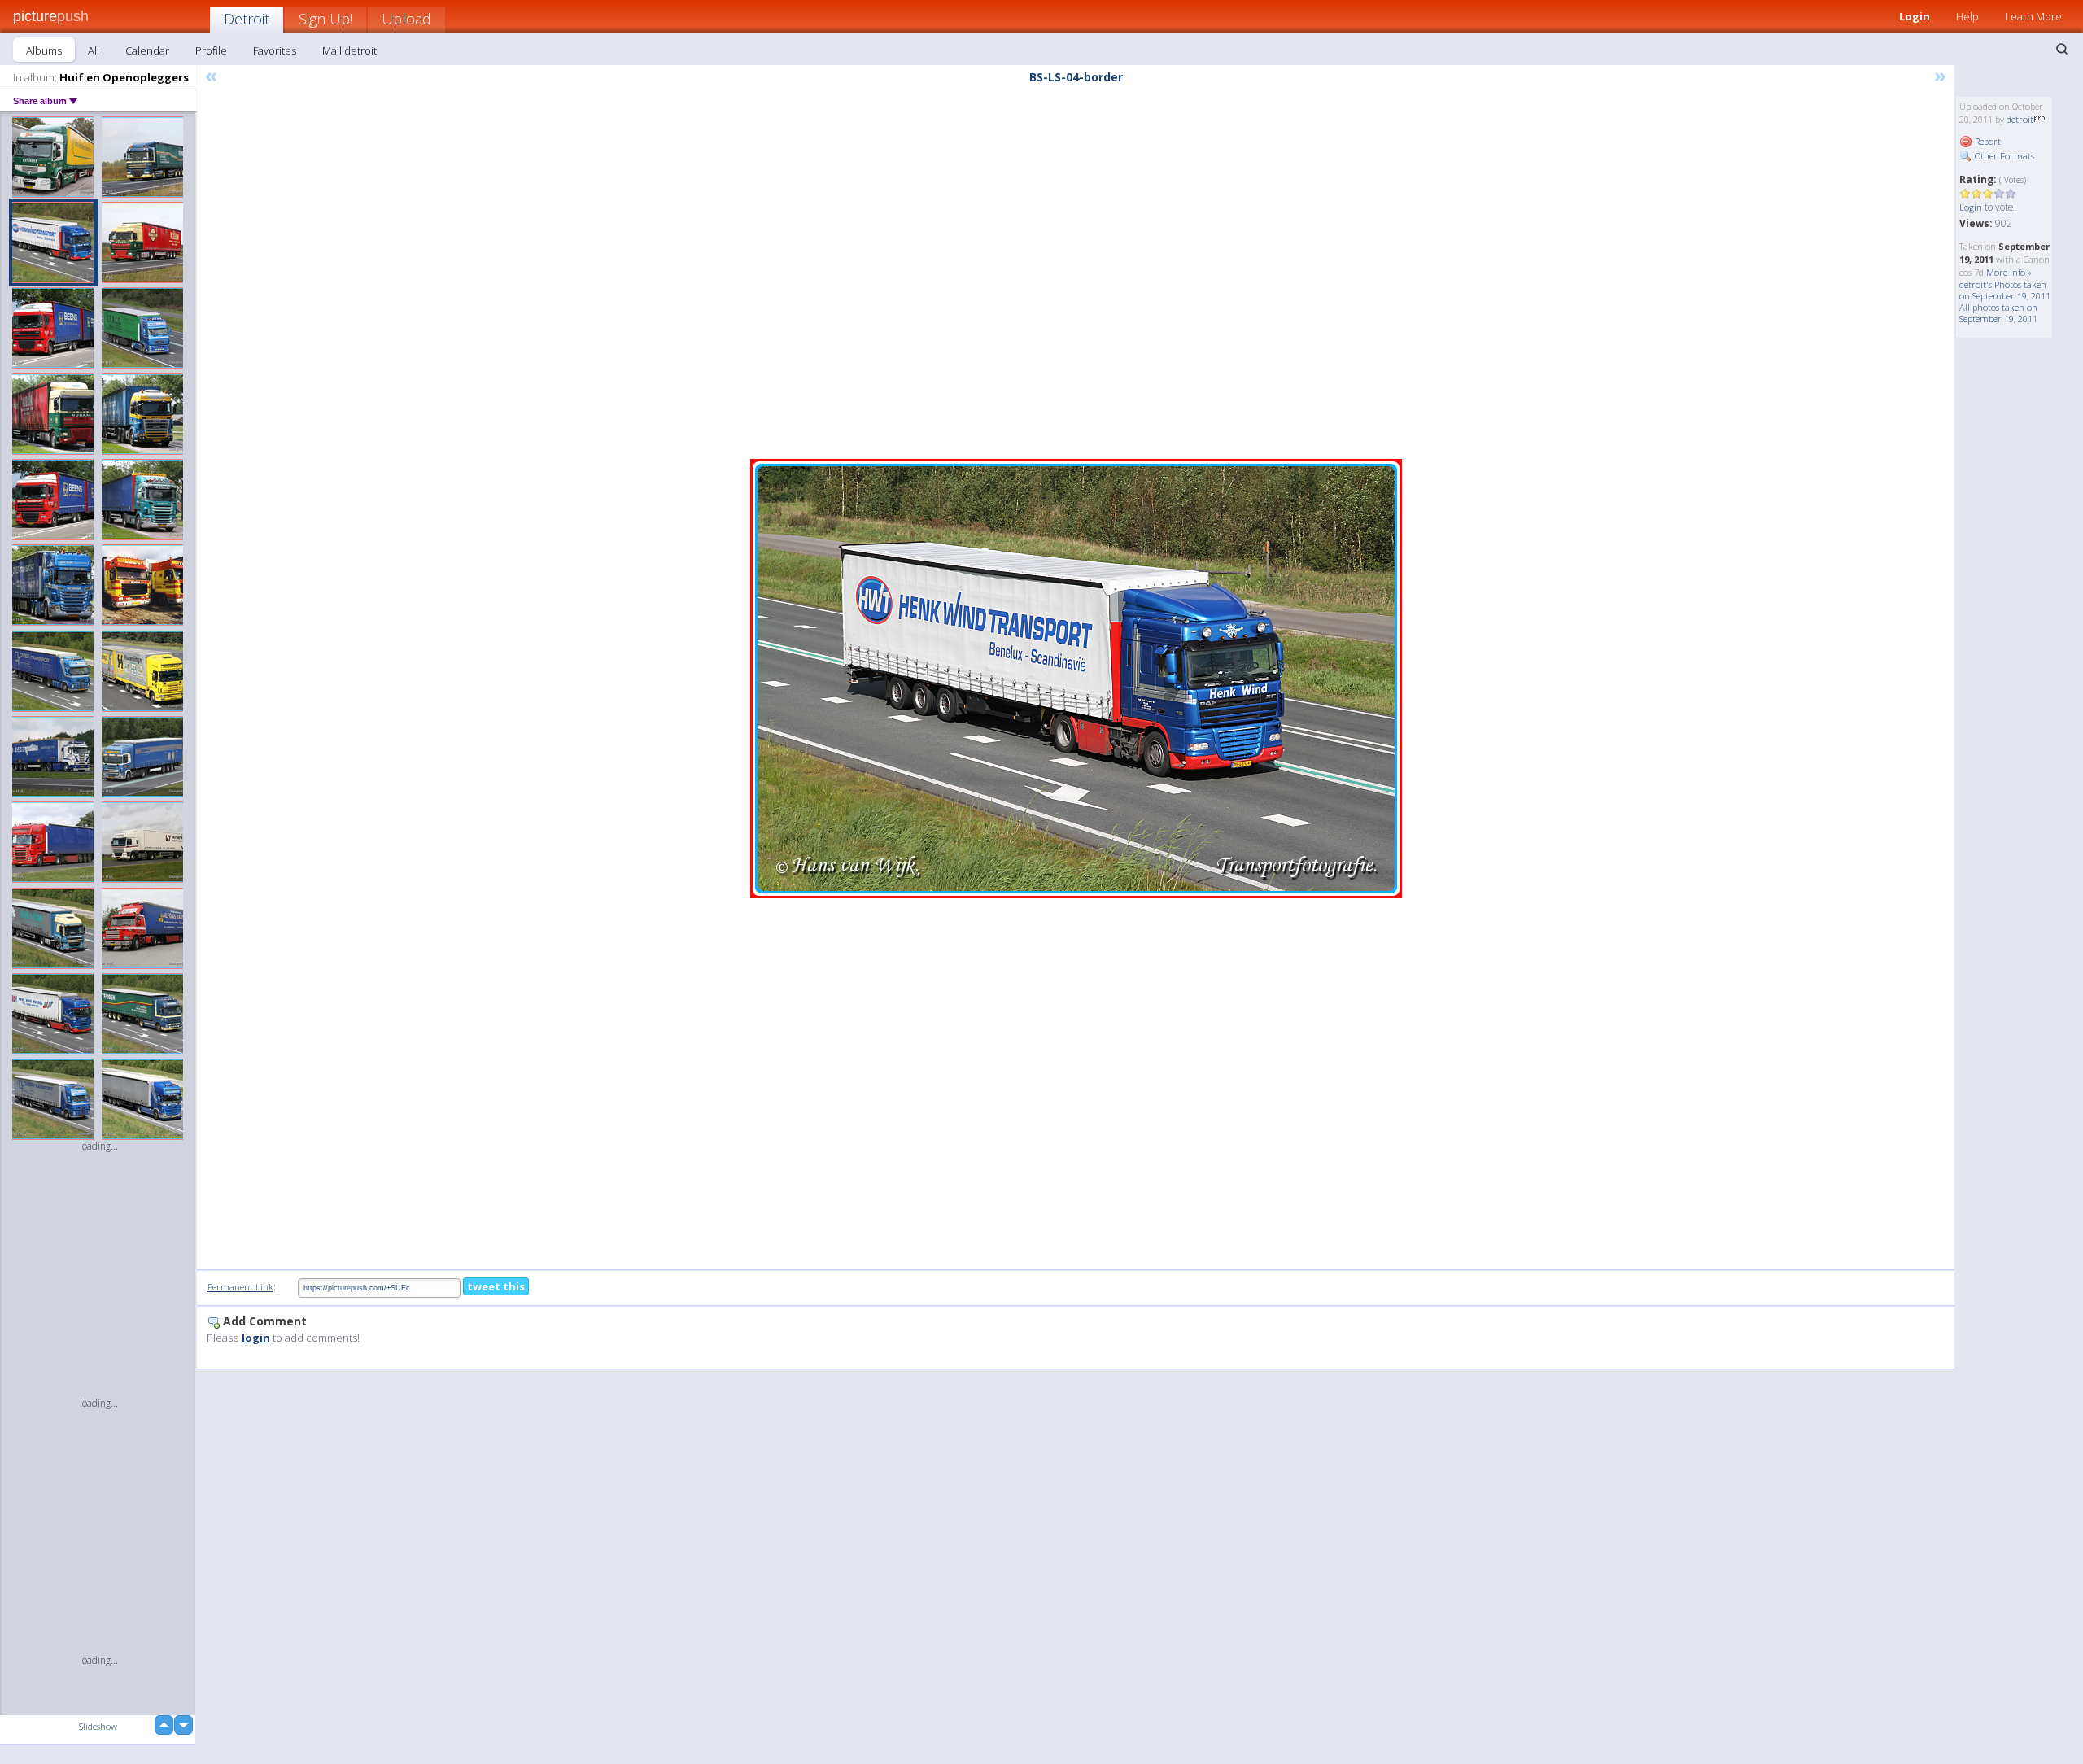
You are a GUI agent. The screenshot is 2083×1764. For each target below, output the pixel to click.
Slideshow (98, 1726)
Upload (406, 19)
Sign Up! (325, 19)
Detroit (247, 19)
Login (1915, 16)
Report (1987, 141)
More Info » (2009, 272)
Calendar (147, 50)
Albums (44, 50)
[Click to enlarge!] (1076, 679)
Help (1967, 16)
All (94, 50)
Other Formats (2003, 156)
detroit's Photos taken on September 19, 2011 (2005, 290)
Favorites (275, 50)
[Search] (2062, 49)
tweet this (496, 1286)
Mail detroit (349, 50)
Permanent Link (240, 1287)
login (256, 1338)
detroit (2020, 119)
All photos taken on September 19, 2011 (1998, 313)
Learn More (2033, 16)
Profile (211, 50)
